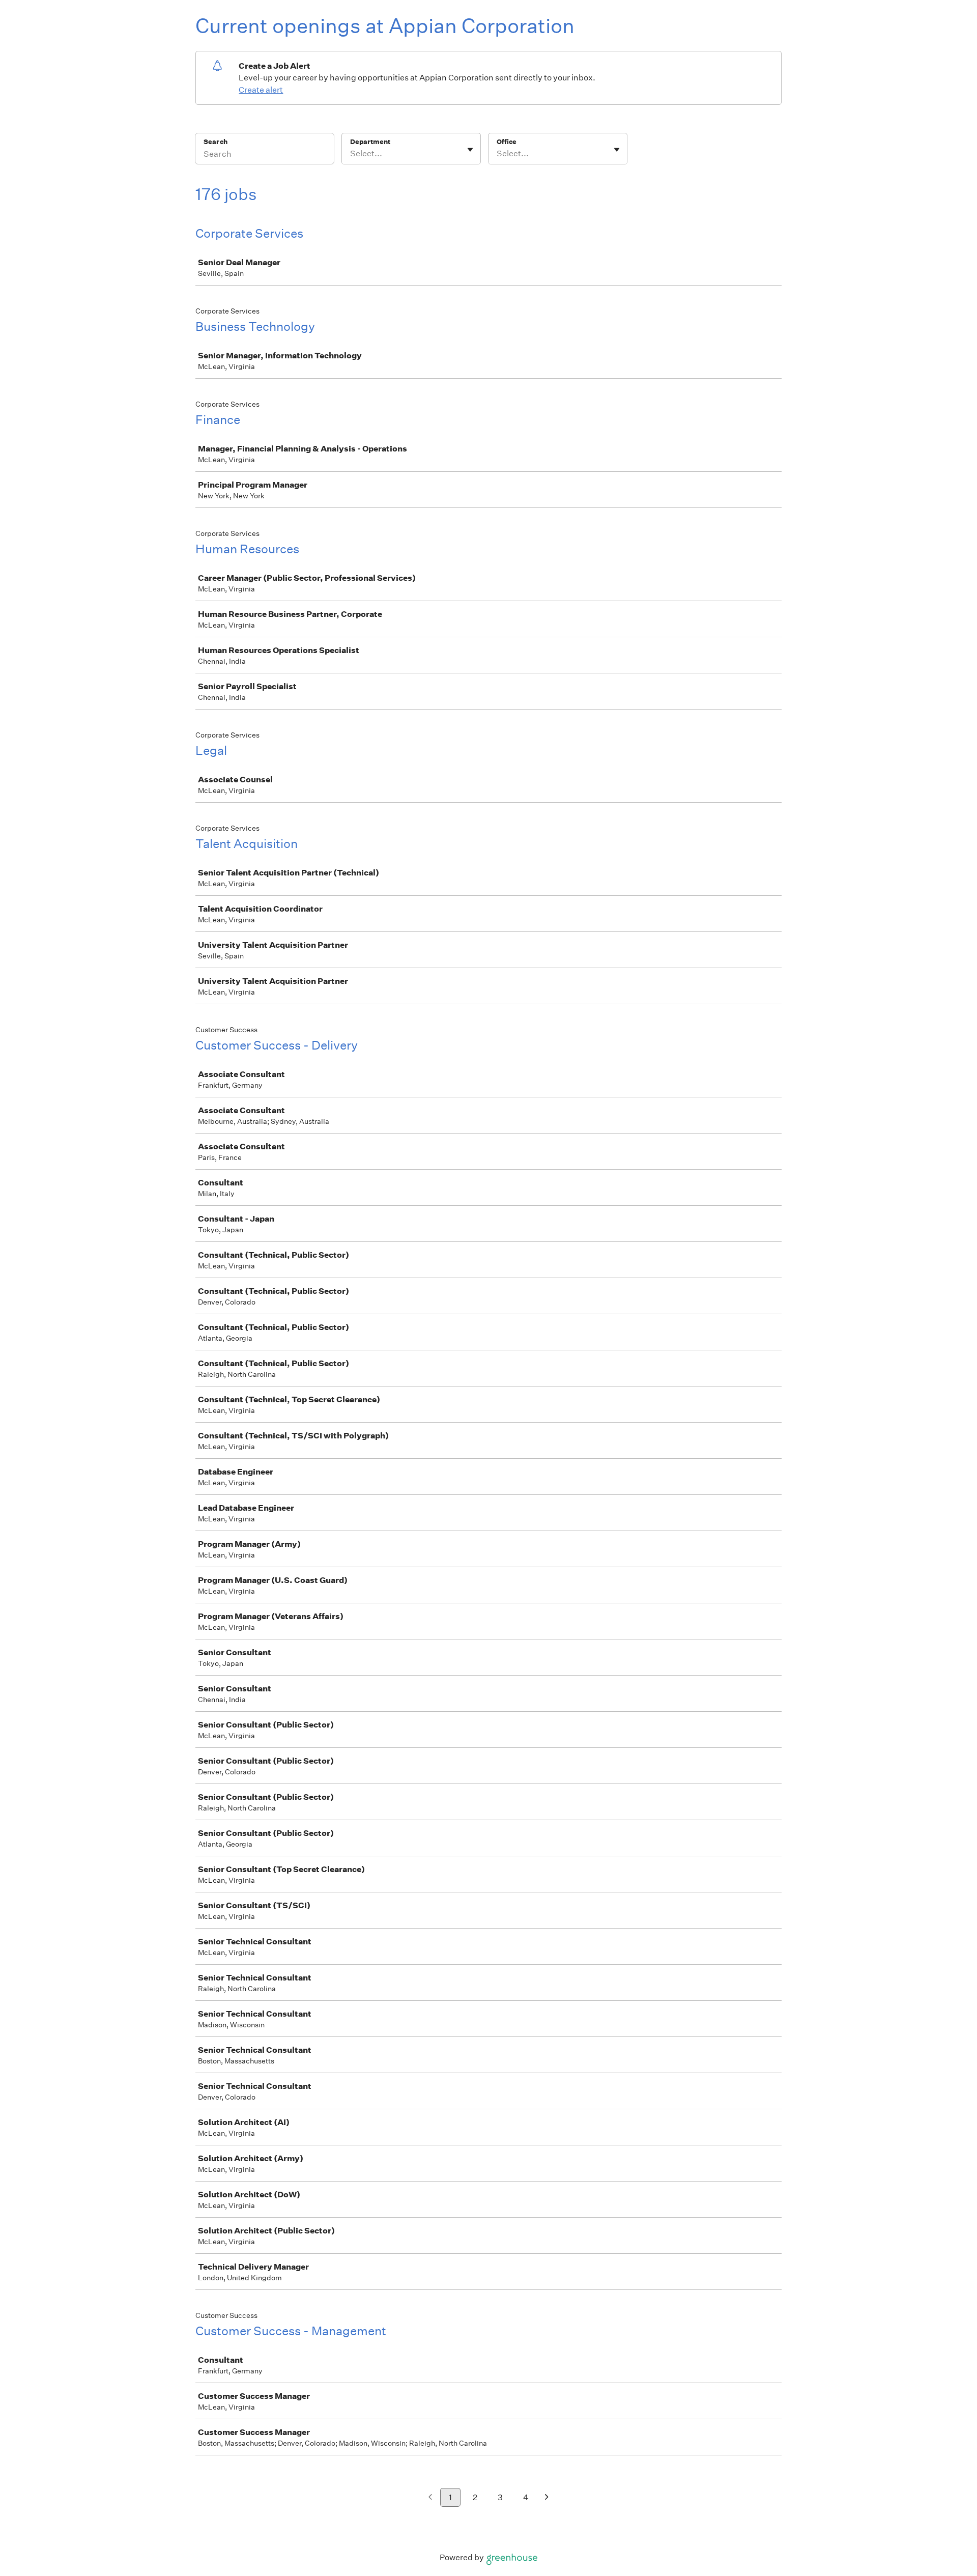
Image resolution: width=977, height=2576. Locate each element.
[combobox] (351, 154)
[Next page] (547, 2498)
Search (215, 142)
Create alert (261, 90)
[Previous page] (430, 2498)
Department (370, 142)
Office (507, 142)
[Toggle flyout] (470, 150)
